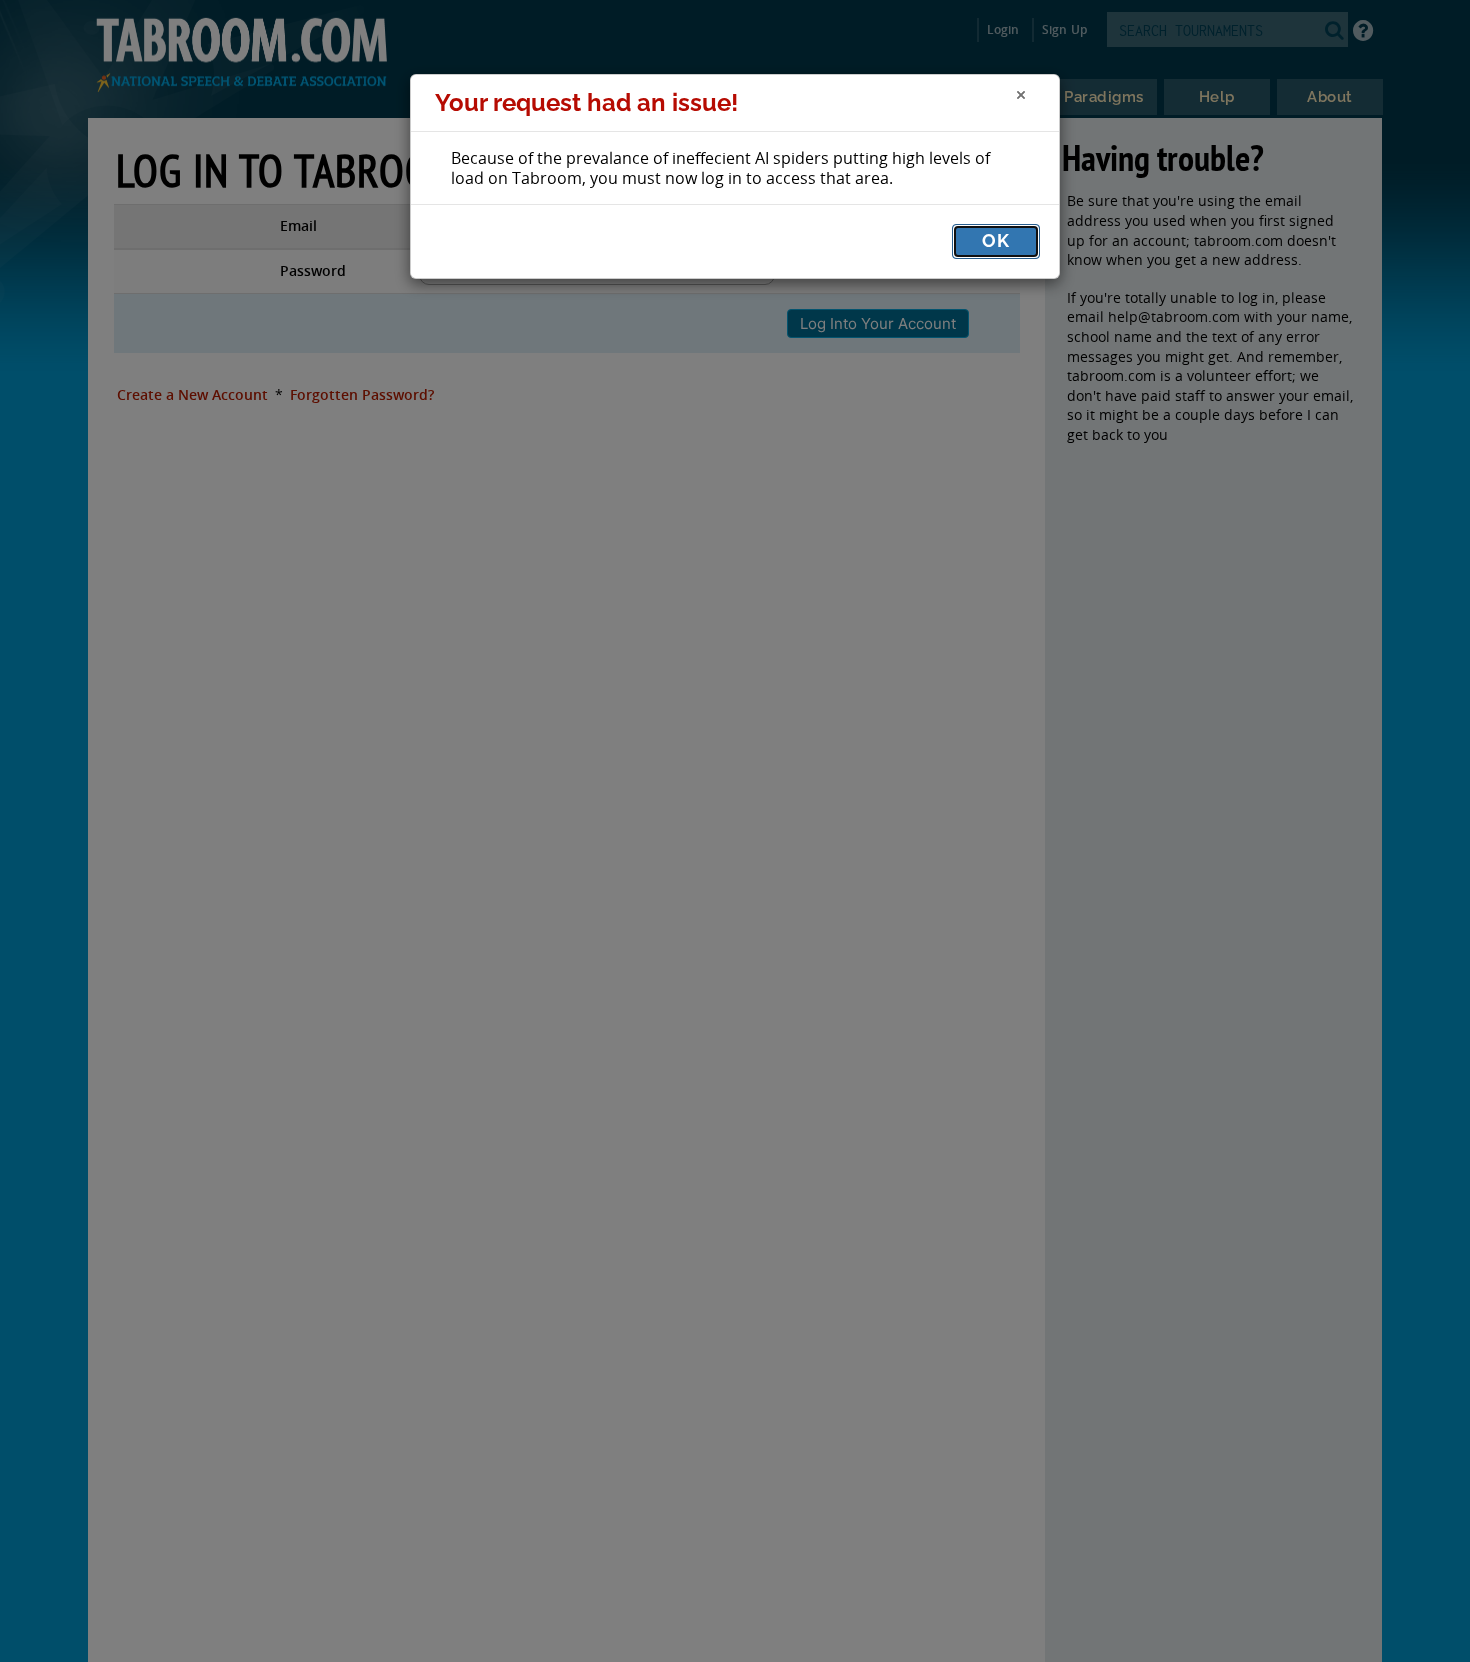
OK (996, 240)
